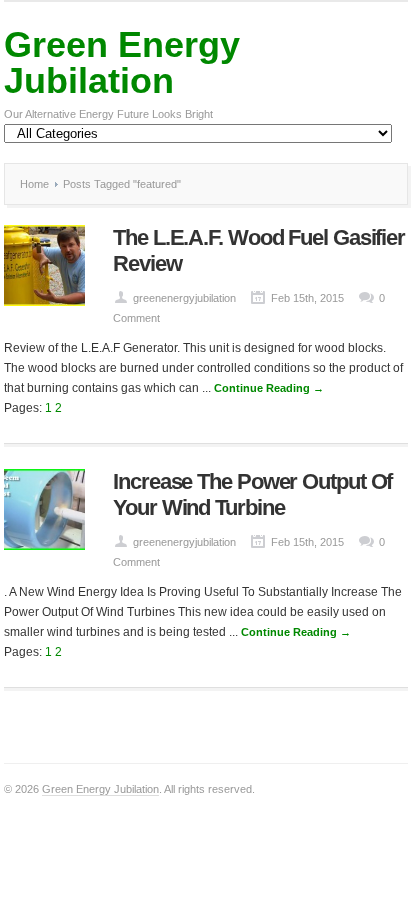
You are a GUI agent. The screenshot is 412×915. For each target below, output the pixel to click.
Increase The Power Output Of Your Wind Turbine (252, 494)
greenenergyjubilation (184, 298)
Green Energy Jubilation (122, 62)
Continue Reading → (269, 388)
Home (34, 184)
